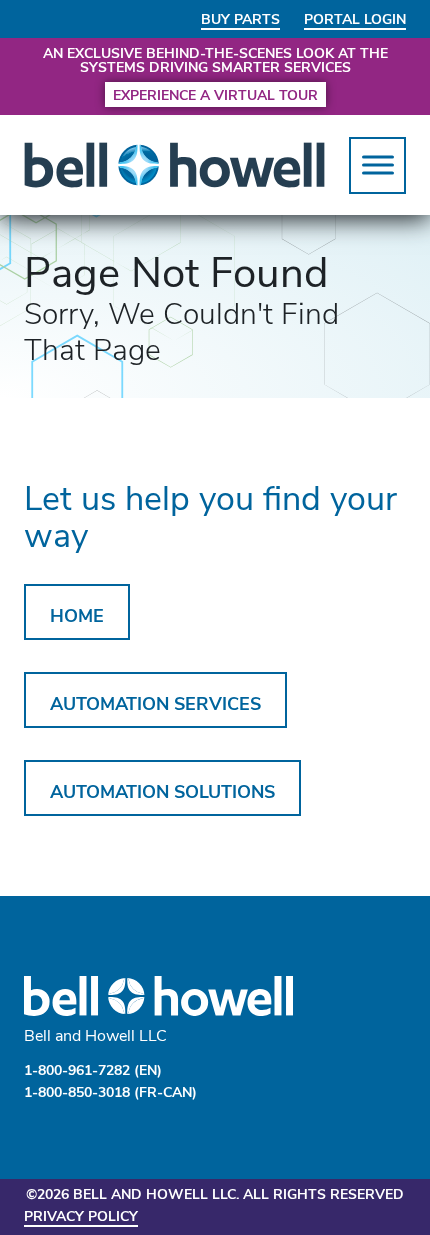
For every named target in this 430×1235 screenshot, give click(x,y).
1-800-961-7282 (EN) (93, 1069)
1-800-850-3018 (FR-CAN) (110, 1091)
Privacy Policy (81, 1215)
